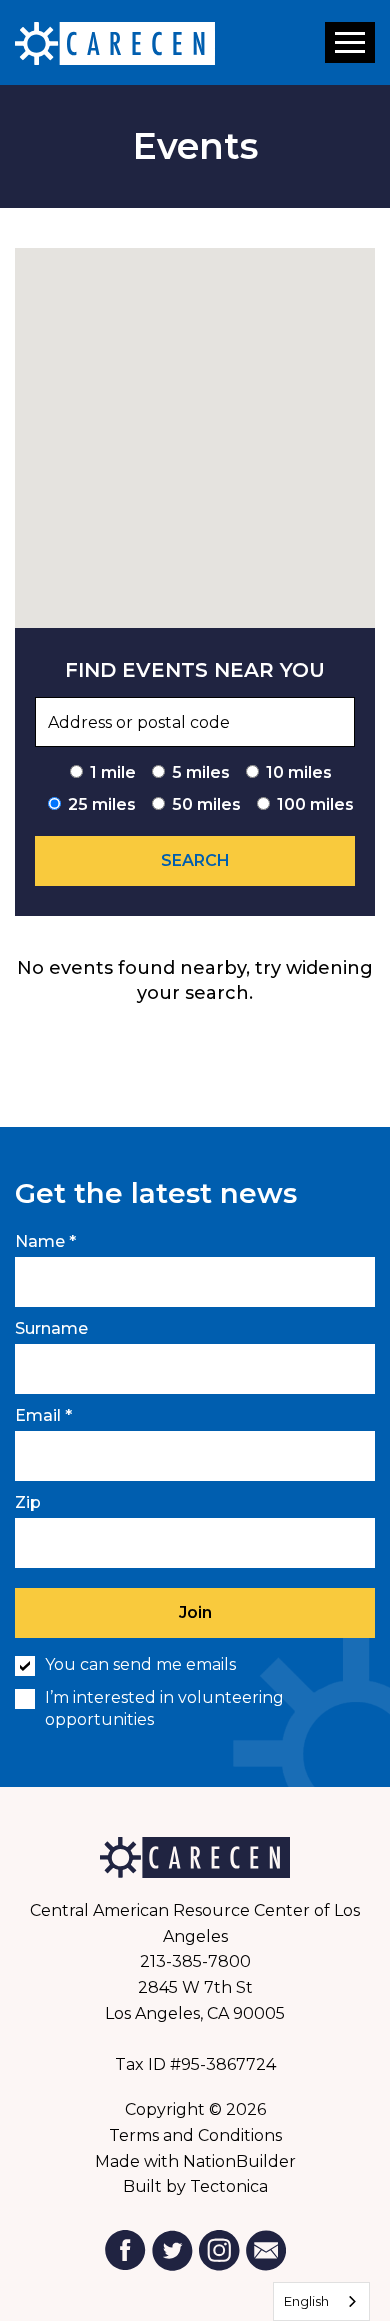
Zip (28, 1502)
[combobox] (321, 2301)
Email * (43, 1415)
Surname (51, 1328)
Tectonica (229, 2186)
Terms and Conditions (195, 2135)
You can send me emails (140, 1664)
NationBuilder (239, 2161)
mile (113, 772)
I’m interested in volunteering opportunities (164, 1708)
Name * (45, 1241)
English (306, 2301)
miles (201, 772)
